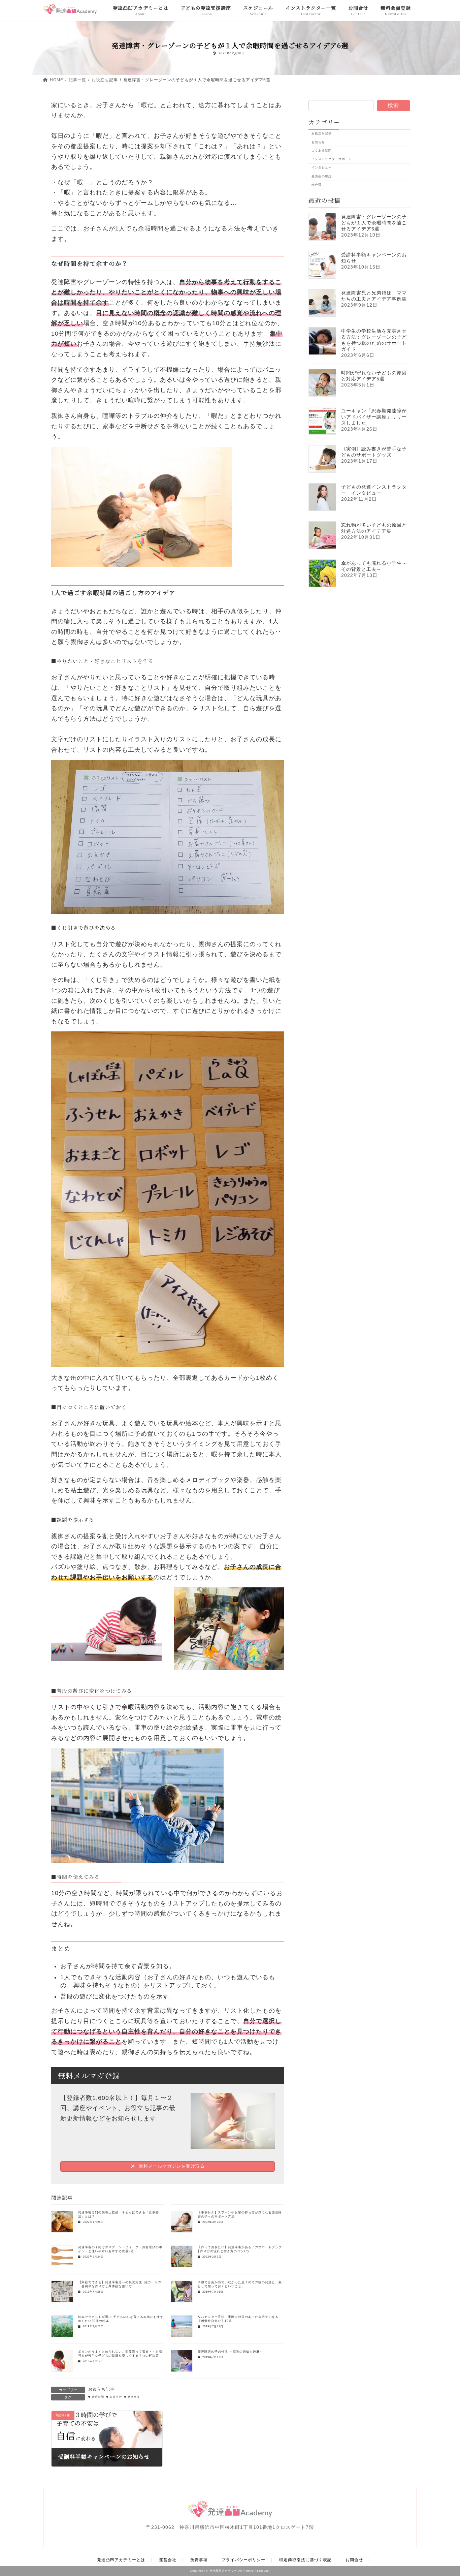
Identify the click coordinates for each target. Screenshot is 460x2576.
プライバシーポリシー (243, 2560)
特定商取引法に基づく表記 (305, 2560)
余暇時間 (98, 2397)
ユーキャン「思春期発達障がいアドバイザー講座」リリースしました (374, 417)
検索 (393, 105)
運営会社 (168, 2560)
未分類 (317, 184)
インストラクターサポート (332, 159)
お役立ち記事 (101, 2389)
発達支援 (134, 2397)
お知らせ (318, 142)
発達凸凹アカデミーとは (121, 2560)
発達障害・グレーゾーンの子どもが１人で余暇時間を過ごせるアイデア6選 (374, 223)
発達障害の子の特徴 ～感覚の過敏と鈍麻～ (230, 2352)
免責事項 (199, 2560)
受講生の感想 (322, 176)
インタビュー (322, 167)
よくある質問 (322, 150)
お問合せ (354, 2560)
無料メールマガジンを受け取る (171, 2166)
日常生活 (116, 2397)
